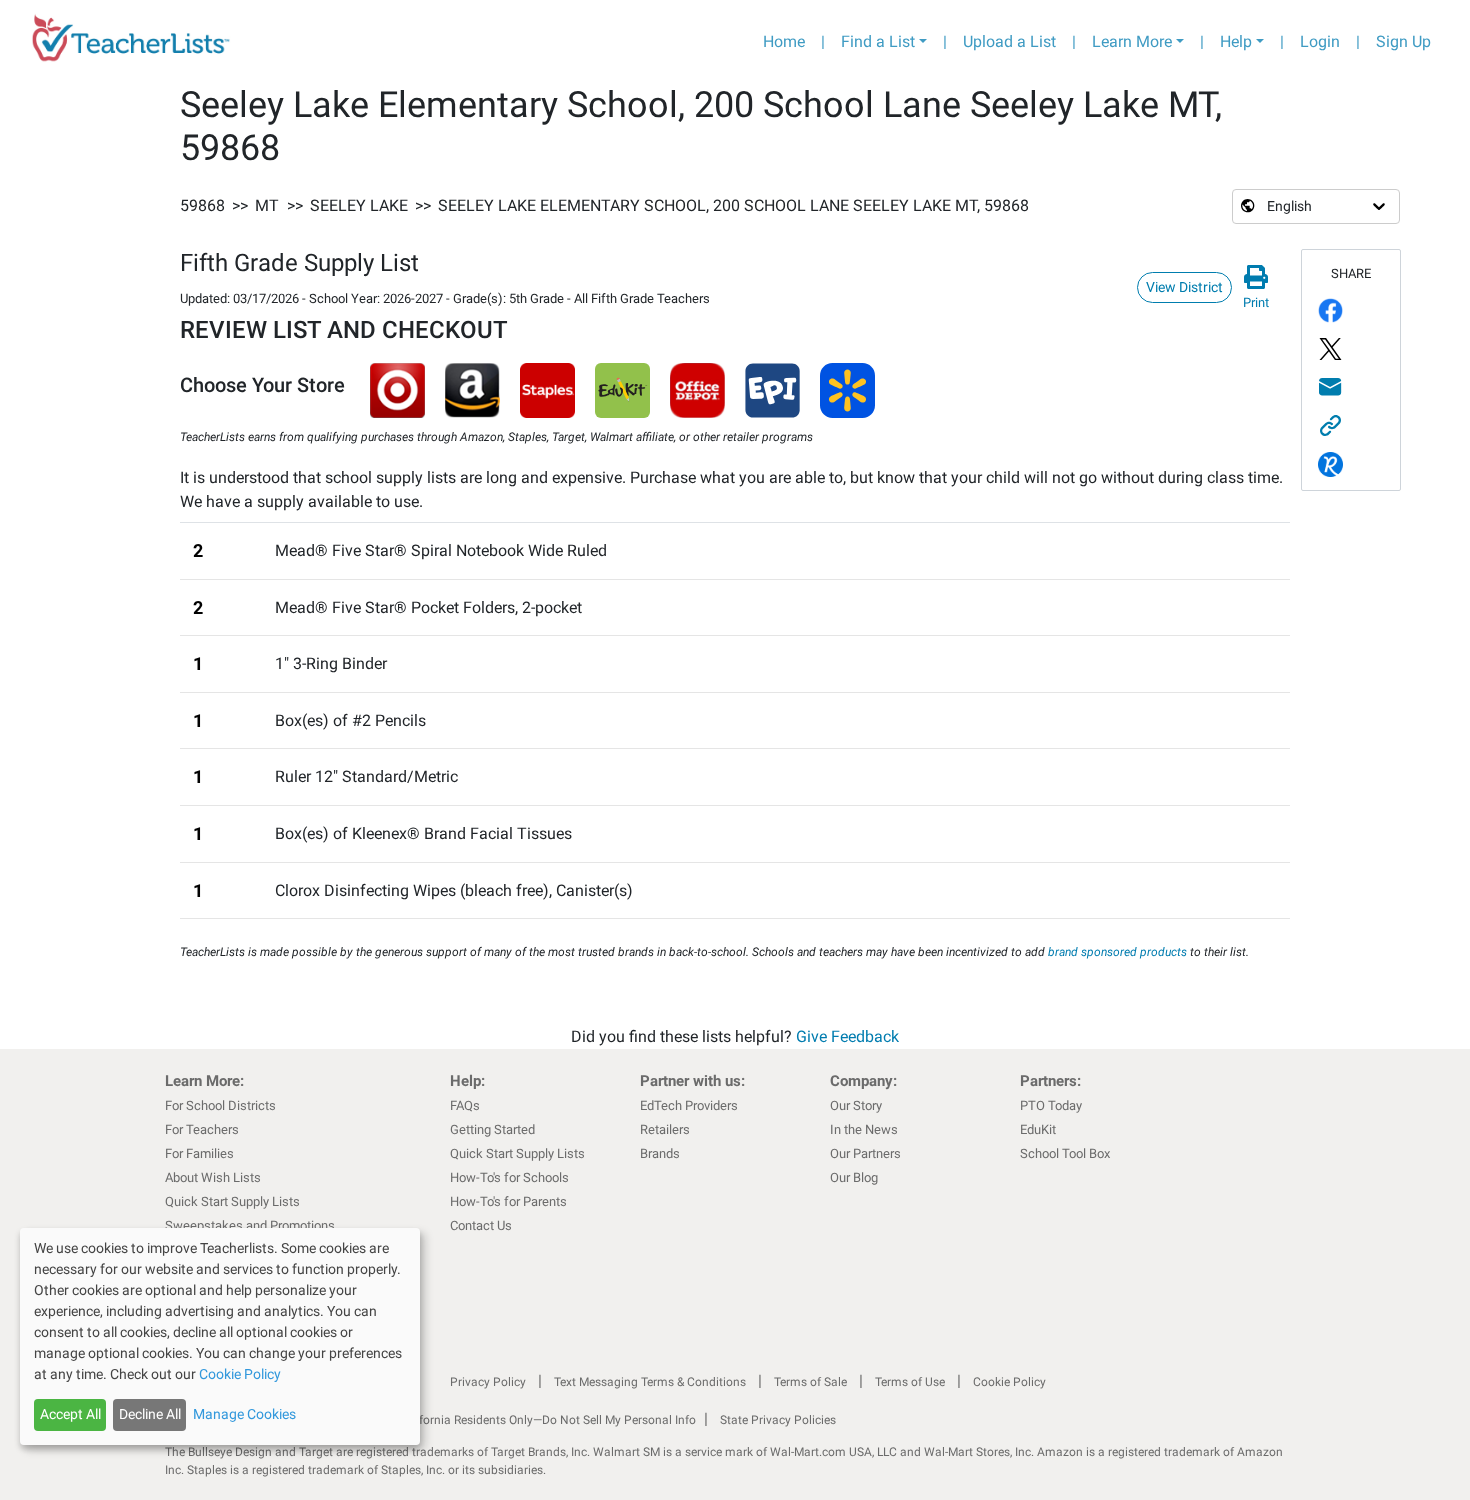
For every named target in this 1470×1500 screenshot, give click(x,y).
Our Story (856, 1105)
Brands (660, 1153)
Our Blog (854, 1177)
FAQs (465, 1105)
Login (1320, 41)
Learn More (1132, 41)
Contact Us (481, 1225)
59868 (202, 205)
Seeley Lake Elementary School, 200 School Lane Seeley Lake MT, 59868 (733, 205)
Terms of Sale (810, 1382)
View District (1184, 287)
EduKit (1038, 1129)
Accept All (70, 1414)
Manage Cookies (244, 1414)
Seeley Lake (359, 205)
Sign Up (1403, 41)
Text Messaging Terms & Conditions (650, 1382)
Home (784, 41)
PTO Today (1051, 1105)
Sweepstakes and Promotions (250, 1225)
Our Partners (865, 1153)
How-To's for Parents (508, 1201)
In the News (864, 1129)
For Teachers (202, 1129)
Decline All (150, 1414)
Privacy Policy (488, 1382)
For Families (199, 1153)
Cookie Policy (1009, 1382)
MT (267, 205)
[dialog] (220, 1336)
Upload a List (1009, 41)
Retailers (665, 1129)
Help (1236, 41)
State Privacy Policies (778, 1420)
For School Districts (220, 1105)
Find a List (878, 41)
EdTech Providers (689, 1105)
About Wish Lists (213, 1177)
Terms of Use (910, 1382)
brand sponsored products (1117, 952)
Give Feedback (847, 1036)
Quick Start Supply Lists (232, 1201)
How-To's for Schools (509, 1177)
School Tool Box (1065, 1153)
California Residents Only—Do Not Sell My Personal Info (547, 1420)
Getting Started (492, 1129)
